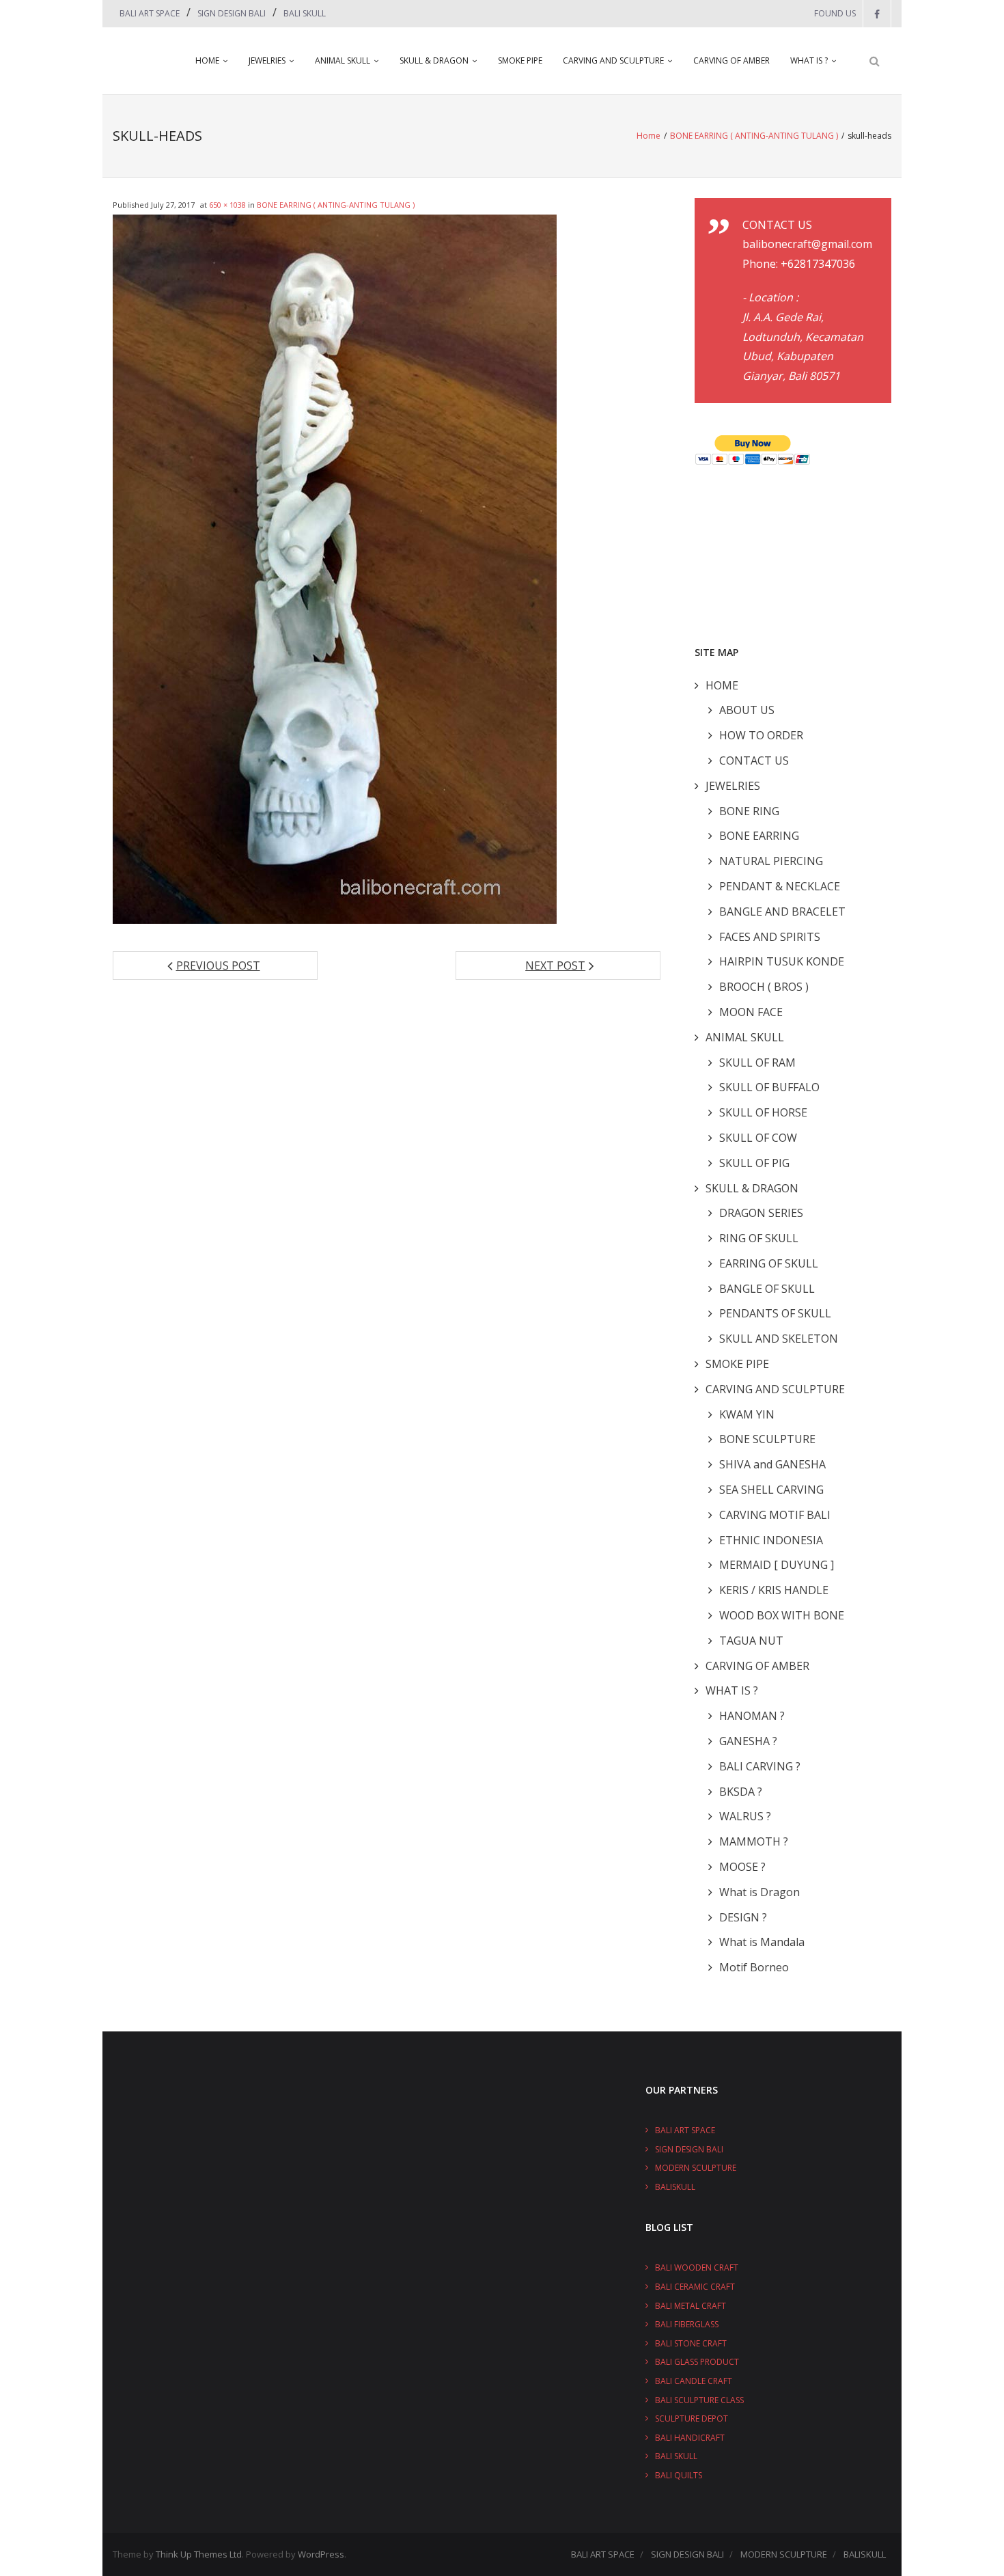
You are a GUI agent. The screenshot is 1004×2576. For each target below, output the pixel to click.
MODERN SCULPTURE (696, 2168)
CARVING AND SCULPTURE (613, 60)
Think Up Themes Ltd (199, 2554)
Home (649, 136)
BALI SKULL (305, 13)
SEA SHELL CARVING (771, 1490)
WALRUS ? (745, 1816)
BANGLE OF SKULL (767, 1289)
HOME (207, 60)
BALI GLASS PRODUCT (697, 2362)
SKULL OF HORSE (763, 1112)
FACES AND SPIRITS (770, 937)
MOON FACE (751, 1012)
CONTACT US (754, 761)
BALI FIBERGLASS (687, 2324)
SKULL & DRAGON (434, 60)
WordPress (321, 2554)
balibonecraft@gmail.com (807, 244)
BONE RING (749, 811)
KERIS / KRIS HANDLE (774, 1590)
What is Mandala (762, 1942)
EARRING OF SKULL (769, 1263)
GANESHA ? (748, 1741)
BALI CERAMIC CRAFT (695, 2287)
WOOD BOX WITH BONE (782, 1615)
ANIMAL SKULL (343, 60)
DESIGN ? (743, 1917)
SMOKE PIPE (520, 60)
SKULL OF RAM (757, 1063)
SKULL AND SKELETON (779, 1339)
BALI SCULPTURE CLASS (699, 2400)
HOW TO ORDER (761, 735)
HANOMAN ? (752, 1716)
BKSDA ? (741, 1792)
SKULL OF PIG (754, 1163)
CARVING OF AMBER (731, 60)
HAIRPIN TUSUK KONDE (782, 961)
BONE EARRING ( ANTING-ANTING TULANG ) (754, 136)
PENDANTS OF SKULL (775, 1313)
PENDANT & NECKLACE (780, 886)
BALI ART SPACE (150, 13)
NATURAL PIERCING (771, 861)
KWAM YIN (747, 1414)
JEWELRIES (267, 60)
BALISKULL (675, 2187)
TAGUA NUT (751, 1641)
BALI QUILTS (679, 2475)
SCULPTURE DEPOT (692, 2419)
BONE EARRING (759, 836)
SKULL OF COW (758, 1138)
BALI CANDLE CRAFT (694, 2381)
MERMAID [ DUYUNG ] (777, 1565)
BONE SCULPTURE (767, 1439)
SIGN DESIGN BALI (232, 13)
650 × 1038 (227, 205)
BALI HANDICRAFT (690, 2438)
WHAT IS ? (809, 60)
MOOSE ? (742, 1867)
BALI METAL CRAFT (691, 2306)
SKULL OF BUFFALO (769, 1087)
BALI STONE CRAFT (691, 2343)
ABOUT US (747, 710)
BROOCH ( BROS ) (764, 987)
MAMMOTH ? (754, 1841)
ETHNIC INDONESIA (771, 1540)
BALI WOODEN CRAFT (697, 2267)
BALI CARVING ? (760, 1766)
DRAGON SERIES (761, 1213)
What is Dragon (759, 1892)
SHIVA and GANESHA (772, 1464)
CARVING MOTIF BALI (775, 1515)
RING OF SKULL (759, 1238)
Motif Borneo (754, 1967)
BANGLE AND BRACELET (782, 912)
